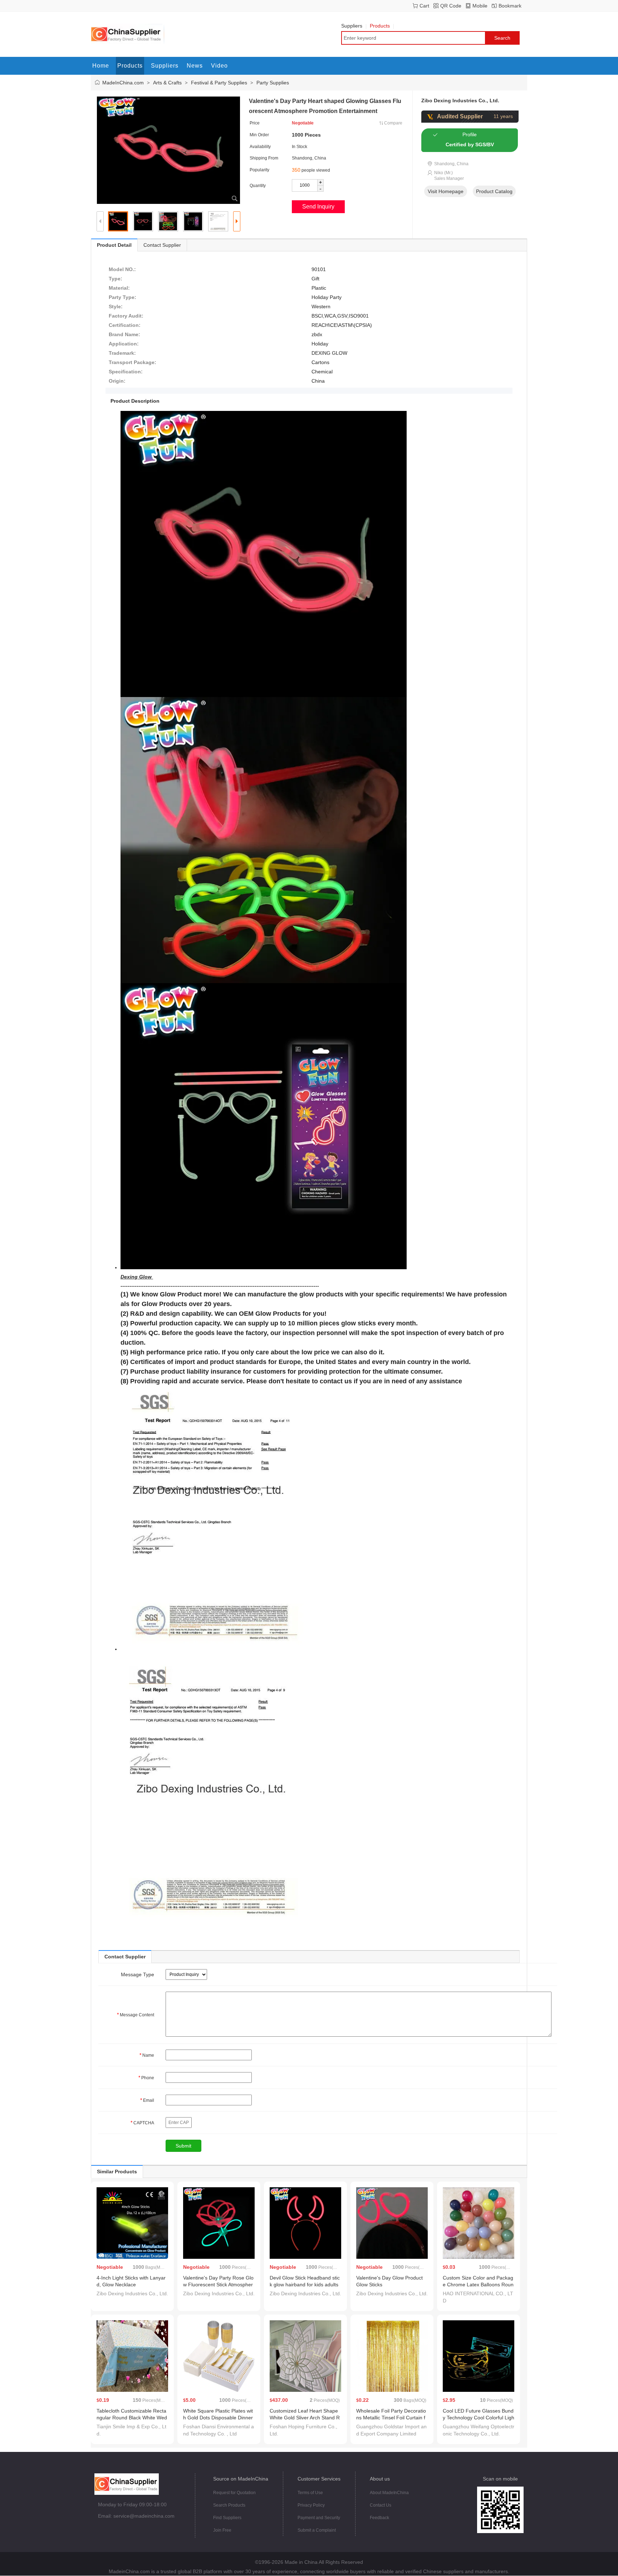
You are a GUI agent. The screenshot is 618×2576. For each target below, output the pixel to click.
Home (101, 66)
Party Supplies (273, 83)
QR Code (451, 6)
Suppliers (352, 26)
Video (219, 66)
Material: (119, 288)
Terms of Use (310, 2493)
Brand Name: (124, 334)
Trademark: (122, 353)
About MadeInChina (389, 2493)
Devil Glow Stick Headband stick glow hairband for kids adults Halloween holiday (305, 2285)
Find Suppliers (227, 2518)
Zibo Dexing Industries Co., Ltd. (460, 100)
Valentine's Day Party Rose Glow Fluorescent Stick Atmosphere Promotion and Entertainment (219, 2285)
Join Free (222, 2530)
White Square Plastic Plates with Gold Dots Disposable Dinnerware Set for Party (218, 2418)
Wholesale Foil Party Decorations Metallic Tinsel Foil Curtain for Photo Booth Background (391, 2418)
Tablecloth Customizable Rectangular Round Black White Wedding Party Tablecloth (132, 2418)
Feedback (379, 2518)
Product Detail (114, 245)
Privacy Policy (311, 2505)
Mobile (480, 6)
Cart (424, 6)
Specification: (126, 372)
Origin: (117, 381)
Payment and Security (319, 2518)
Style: (116, 306)
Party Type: (122, 297)
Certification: (125, 325)
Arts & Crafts (167, 83)
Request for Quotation (234, 2493)
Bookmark (510, 6)
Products (380, 26)
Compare (393, 123)
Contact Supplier (162, 245)
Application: (124, 344)
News (195, 66)
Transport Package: (133, 362)
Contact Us (381, 2505)
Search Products (229, 2505)
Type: (116, 279)
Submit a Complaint (317, 2530)
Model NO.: (122, 269)
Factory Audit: (126, 316)
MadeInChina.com (123, 83)
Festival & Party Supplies (219, 83)
